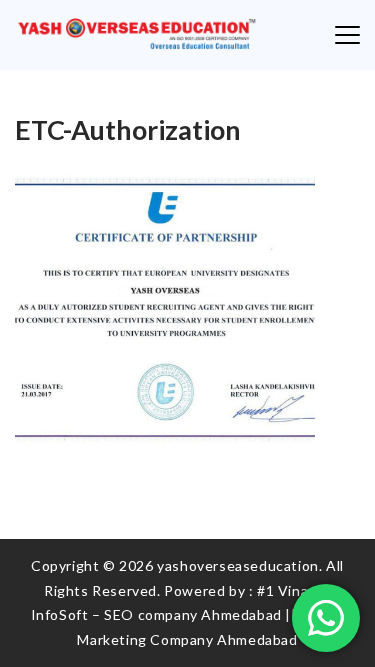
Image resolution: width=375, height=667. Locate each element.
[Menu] (347, 35)
